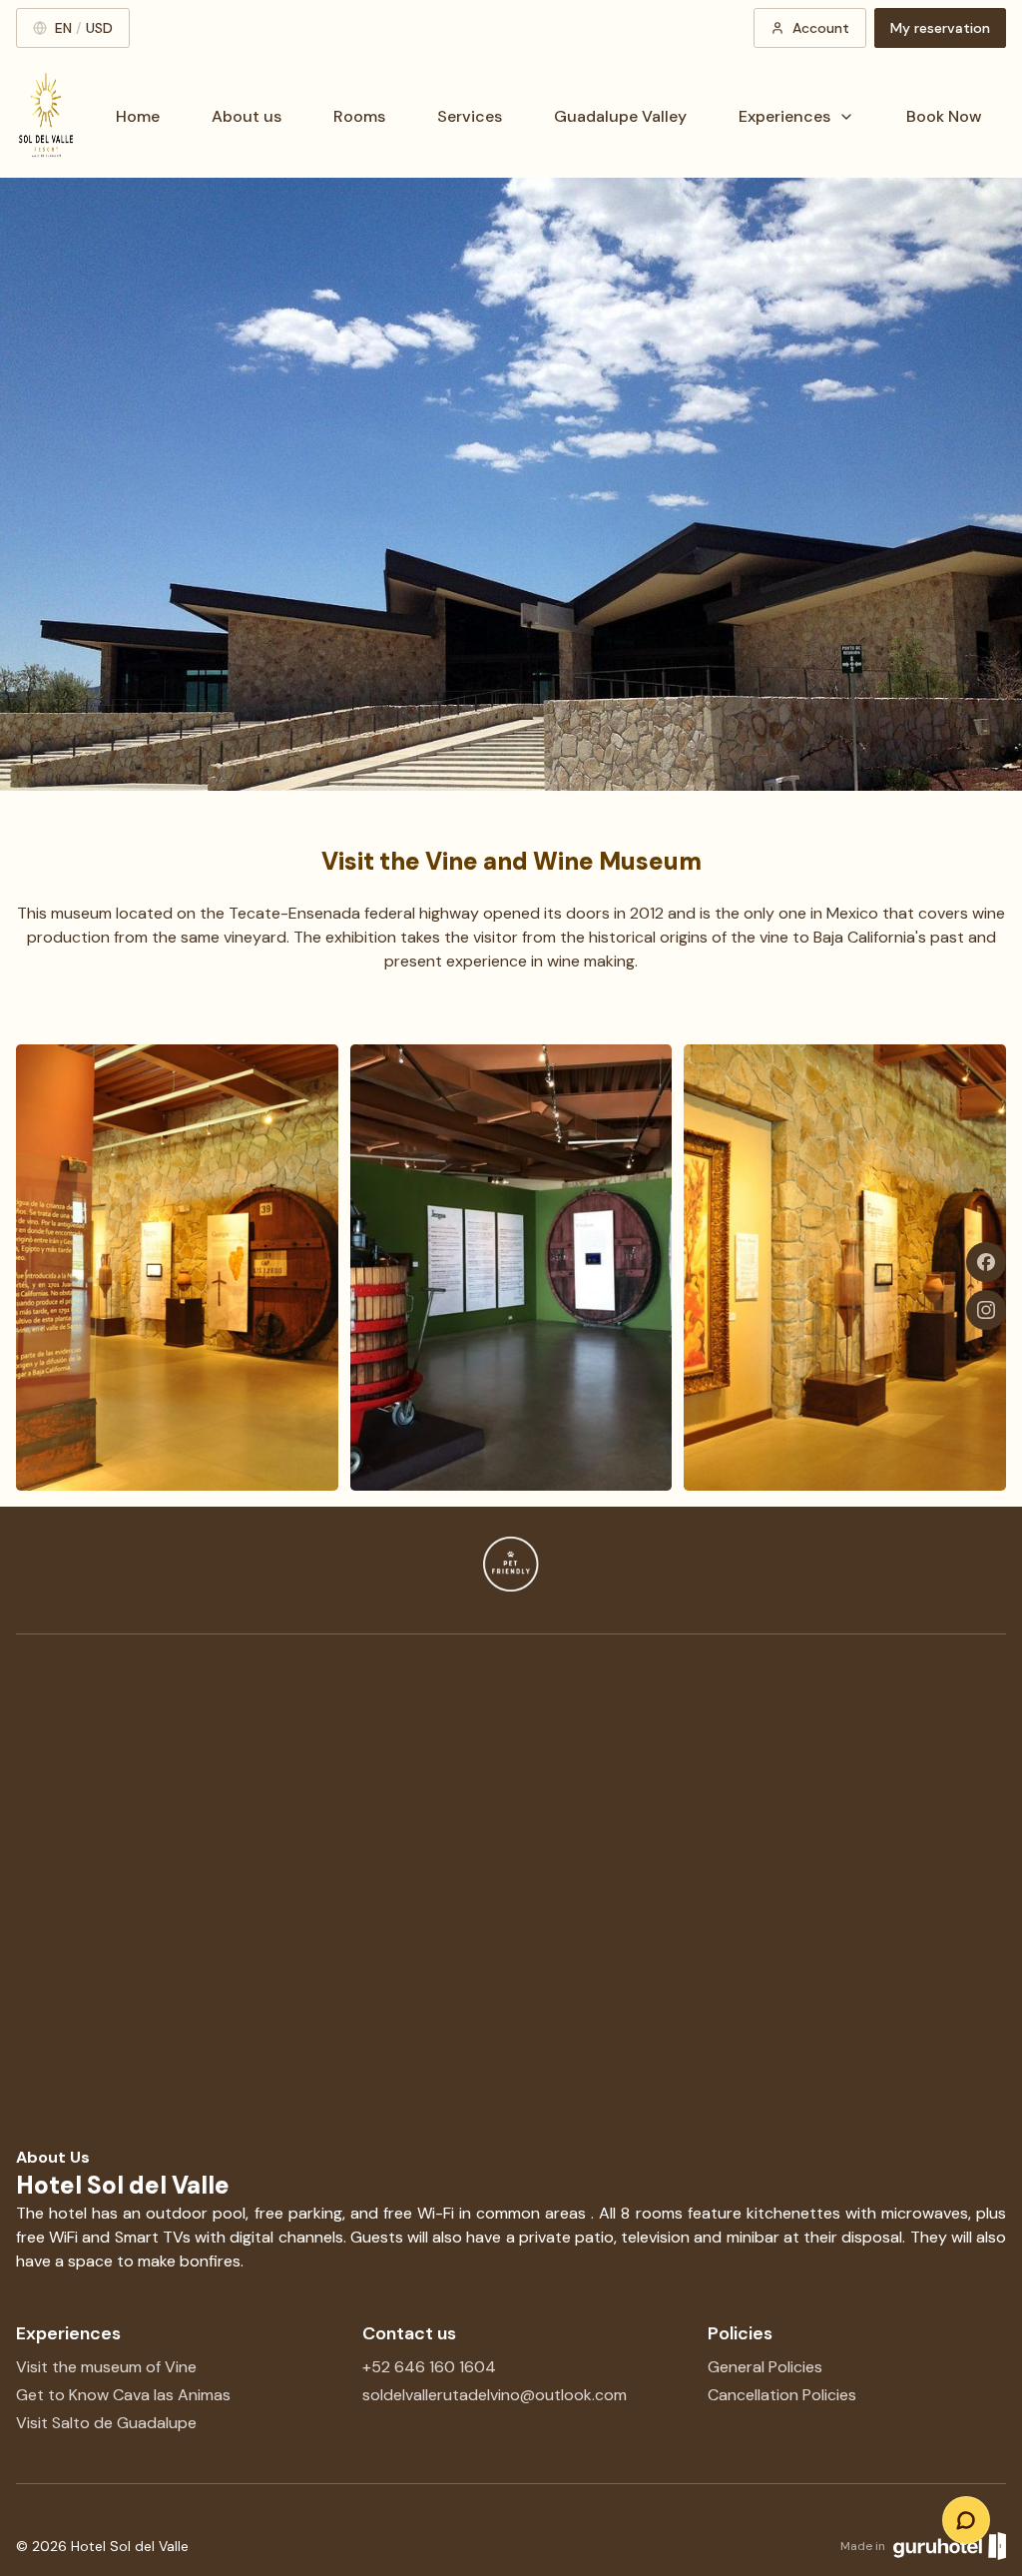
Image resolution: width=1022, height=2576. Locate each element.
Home (138, 116)
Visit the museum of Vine (106, 2367)
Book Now (944, 116)
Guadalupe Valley (620, 116)
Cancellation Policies (782, 2395)
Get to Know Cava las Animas (123, 2395)
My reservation (940, 28)
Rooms (359, 116)
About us (247, 116)
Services (470, 116)
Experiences (784, 116)
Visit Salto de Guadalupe (106, 2423)
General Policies (765, 2367)
